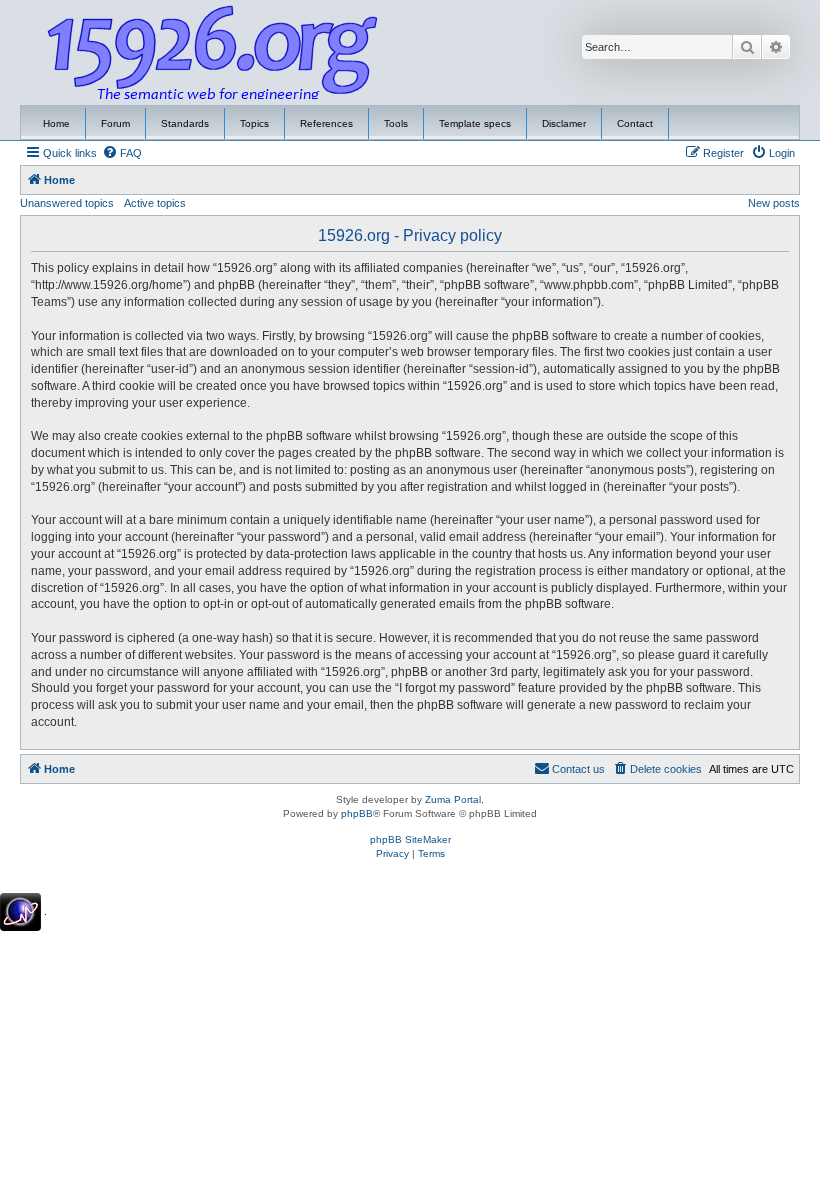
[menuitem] (122, 153)
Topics (254, 123)
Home (56, 123)
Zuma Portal (453, 799)
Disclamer (564, 123)
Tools (396, 123)
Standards (185, 123)
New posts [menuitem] (774, 203)
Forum (115, 123)
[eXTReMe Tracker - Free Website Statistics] (20, 912)
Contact (635, 123)
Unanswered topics (67, 203)
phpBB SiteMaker (410, 839)
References (326, 123)
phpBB (357, 813)
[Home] (213, 53)
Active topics (155, 203)
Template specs (475, 123)
